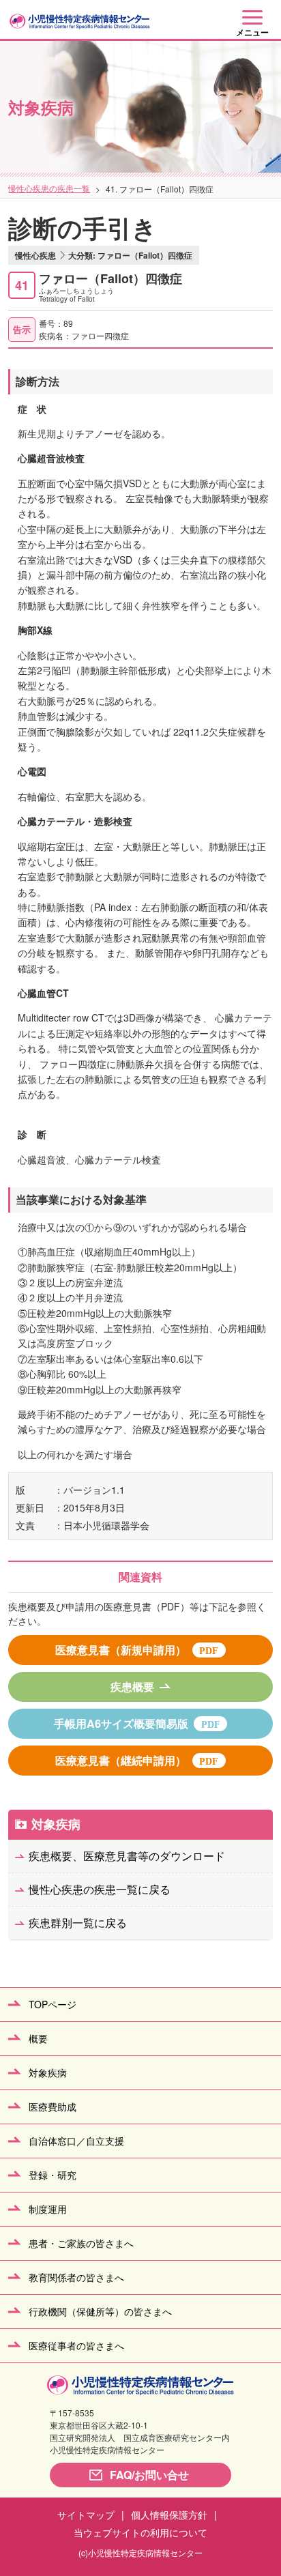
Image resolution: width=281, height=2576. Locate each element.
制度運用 (48, 2209)
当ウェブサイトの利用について (140, 2532)
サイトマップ (86, 2515)
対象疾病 (56, 1824)
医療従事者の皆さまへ (76, 2345)
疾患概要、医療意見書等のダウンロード (127, 1856)
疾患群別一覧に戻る (78, 1923)
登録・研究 (53, 2175)
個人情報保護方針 (169, 2515)
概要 (38, 2038)
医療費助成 (53, 2107)
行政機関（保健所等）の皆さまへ (100, 2311)
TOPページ (53, 2004)
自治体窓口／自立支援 (76, 2141)
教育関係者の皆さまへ (76, 2277)
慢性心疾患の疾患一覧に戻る (100, 1889)
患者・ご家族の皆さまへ (81, 2243)
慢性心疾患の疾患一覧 (49, 188)
